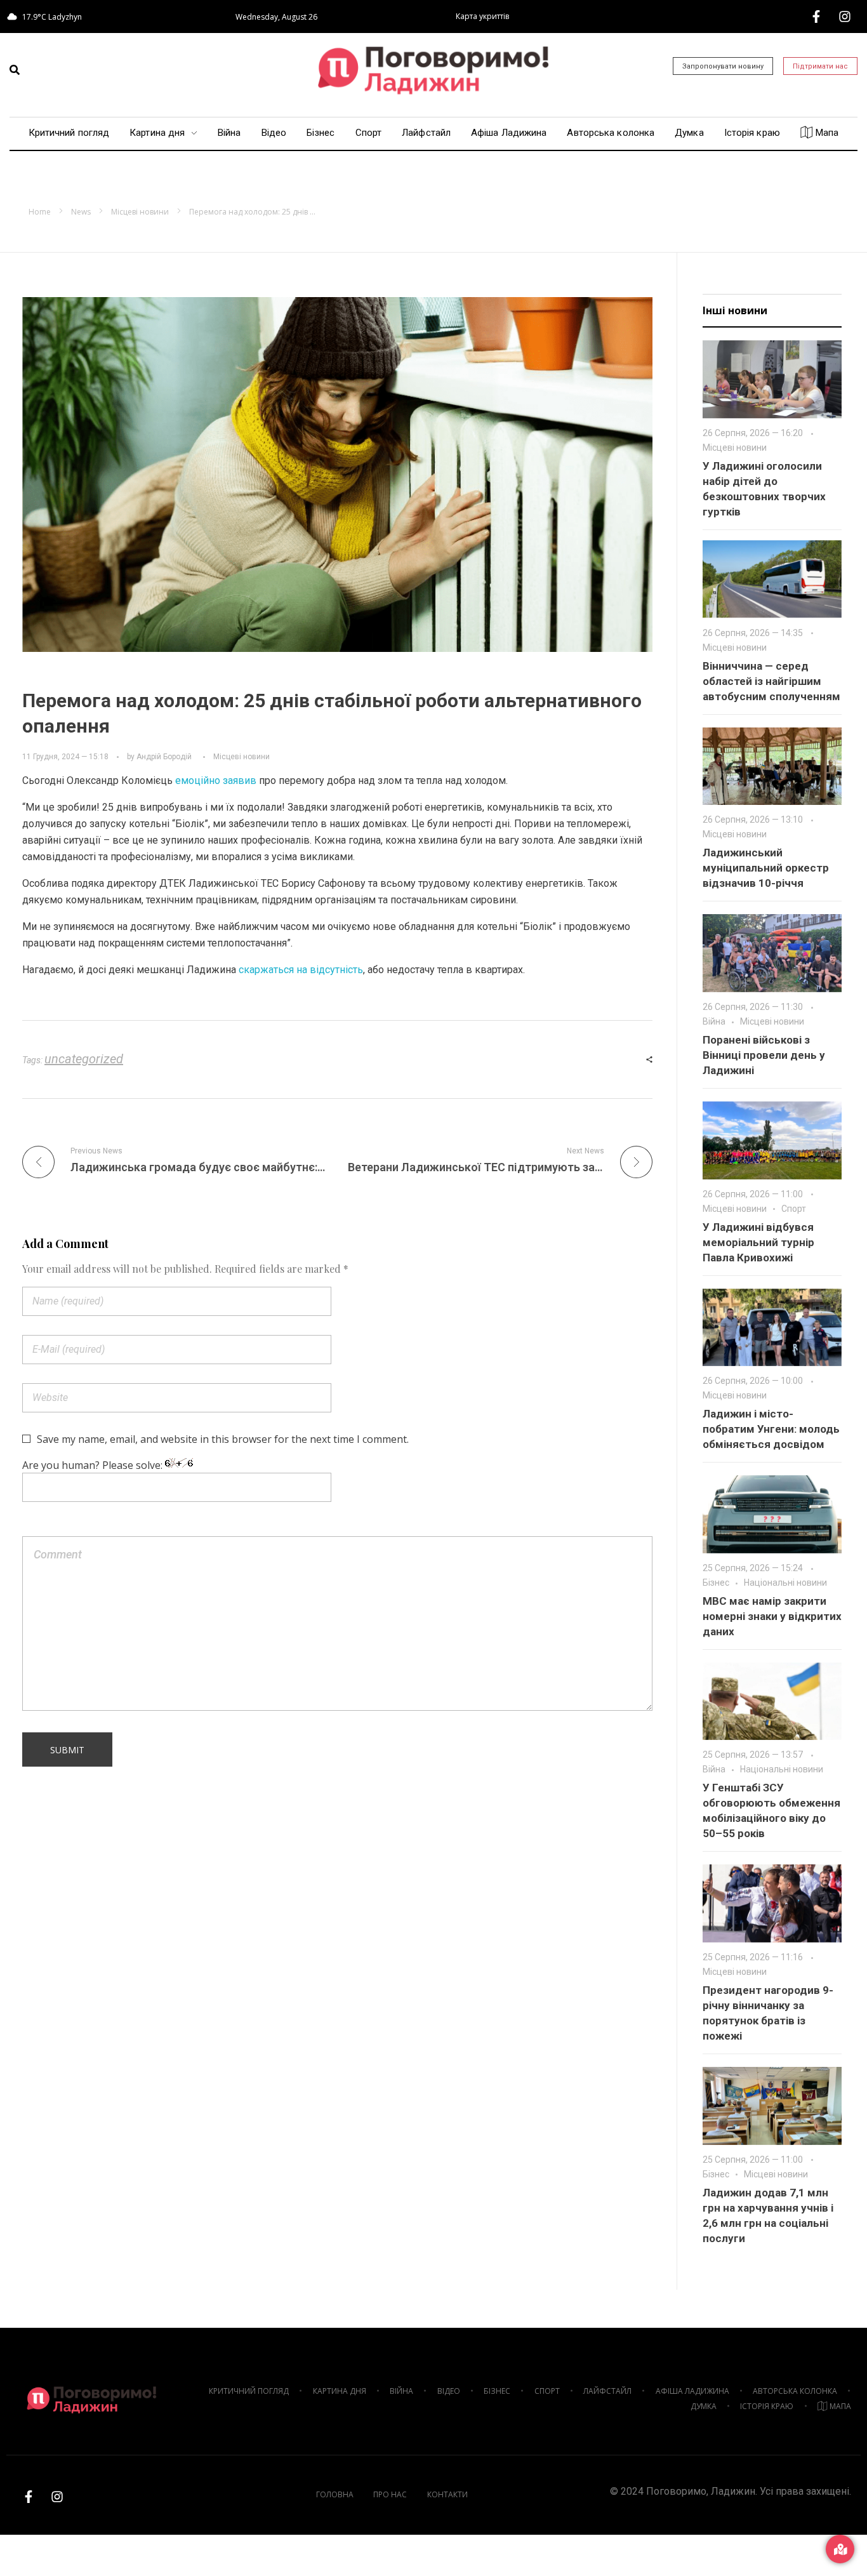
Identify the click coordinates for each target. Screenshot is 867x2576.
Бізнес (716, 1583)
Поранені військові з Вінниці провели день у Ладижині (764, 1055)
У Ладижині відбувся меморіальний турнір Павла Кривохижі (758, 1242)
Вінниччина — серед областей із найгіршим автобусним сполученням (771, 681)
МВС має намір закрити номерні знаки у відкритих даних (772, 1616)
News (81, 212)
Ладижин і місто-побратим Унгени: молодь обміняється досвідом (771, 1429)
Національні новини (785, 1583)
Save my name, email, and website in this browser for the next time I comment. (223, 1439)
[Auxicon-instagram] (845, 17)
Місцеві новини (140, 212)
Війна (714, 1021)
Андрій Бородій (164, 757)
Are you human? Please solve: (94, 1465)
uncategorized (84, 1059)
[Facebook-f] (816, 17)
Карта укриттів (482, 16)
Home (40, 212)
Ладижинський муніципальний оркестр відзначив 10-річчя (766, 868)
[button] (15, 70)
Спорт (794, 1209)
